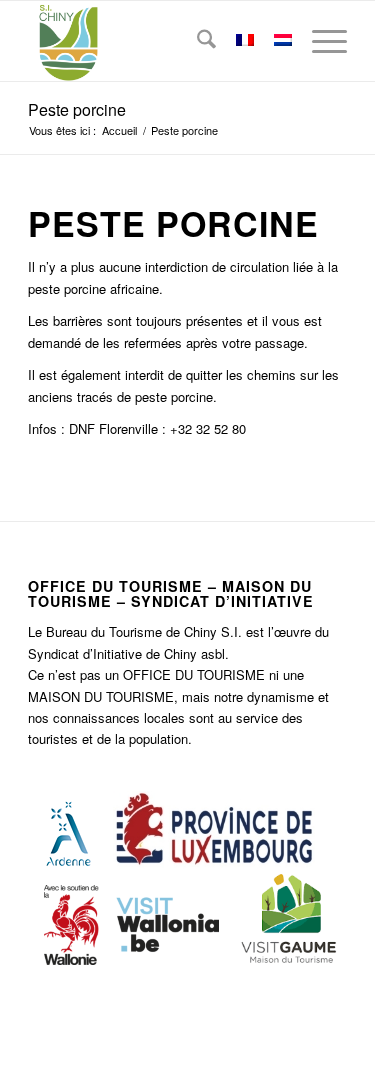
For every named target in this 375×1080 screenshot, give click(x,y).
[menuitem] (196, 41)
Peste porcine (77, 109)
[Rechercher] (196, 41)
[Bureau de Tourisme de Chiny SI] (155, 41)
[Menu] (319, 41)
